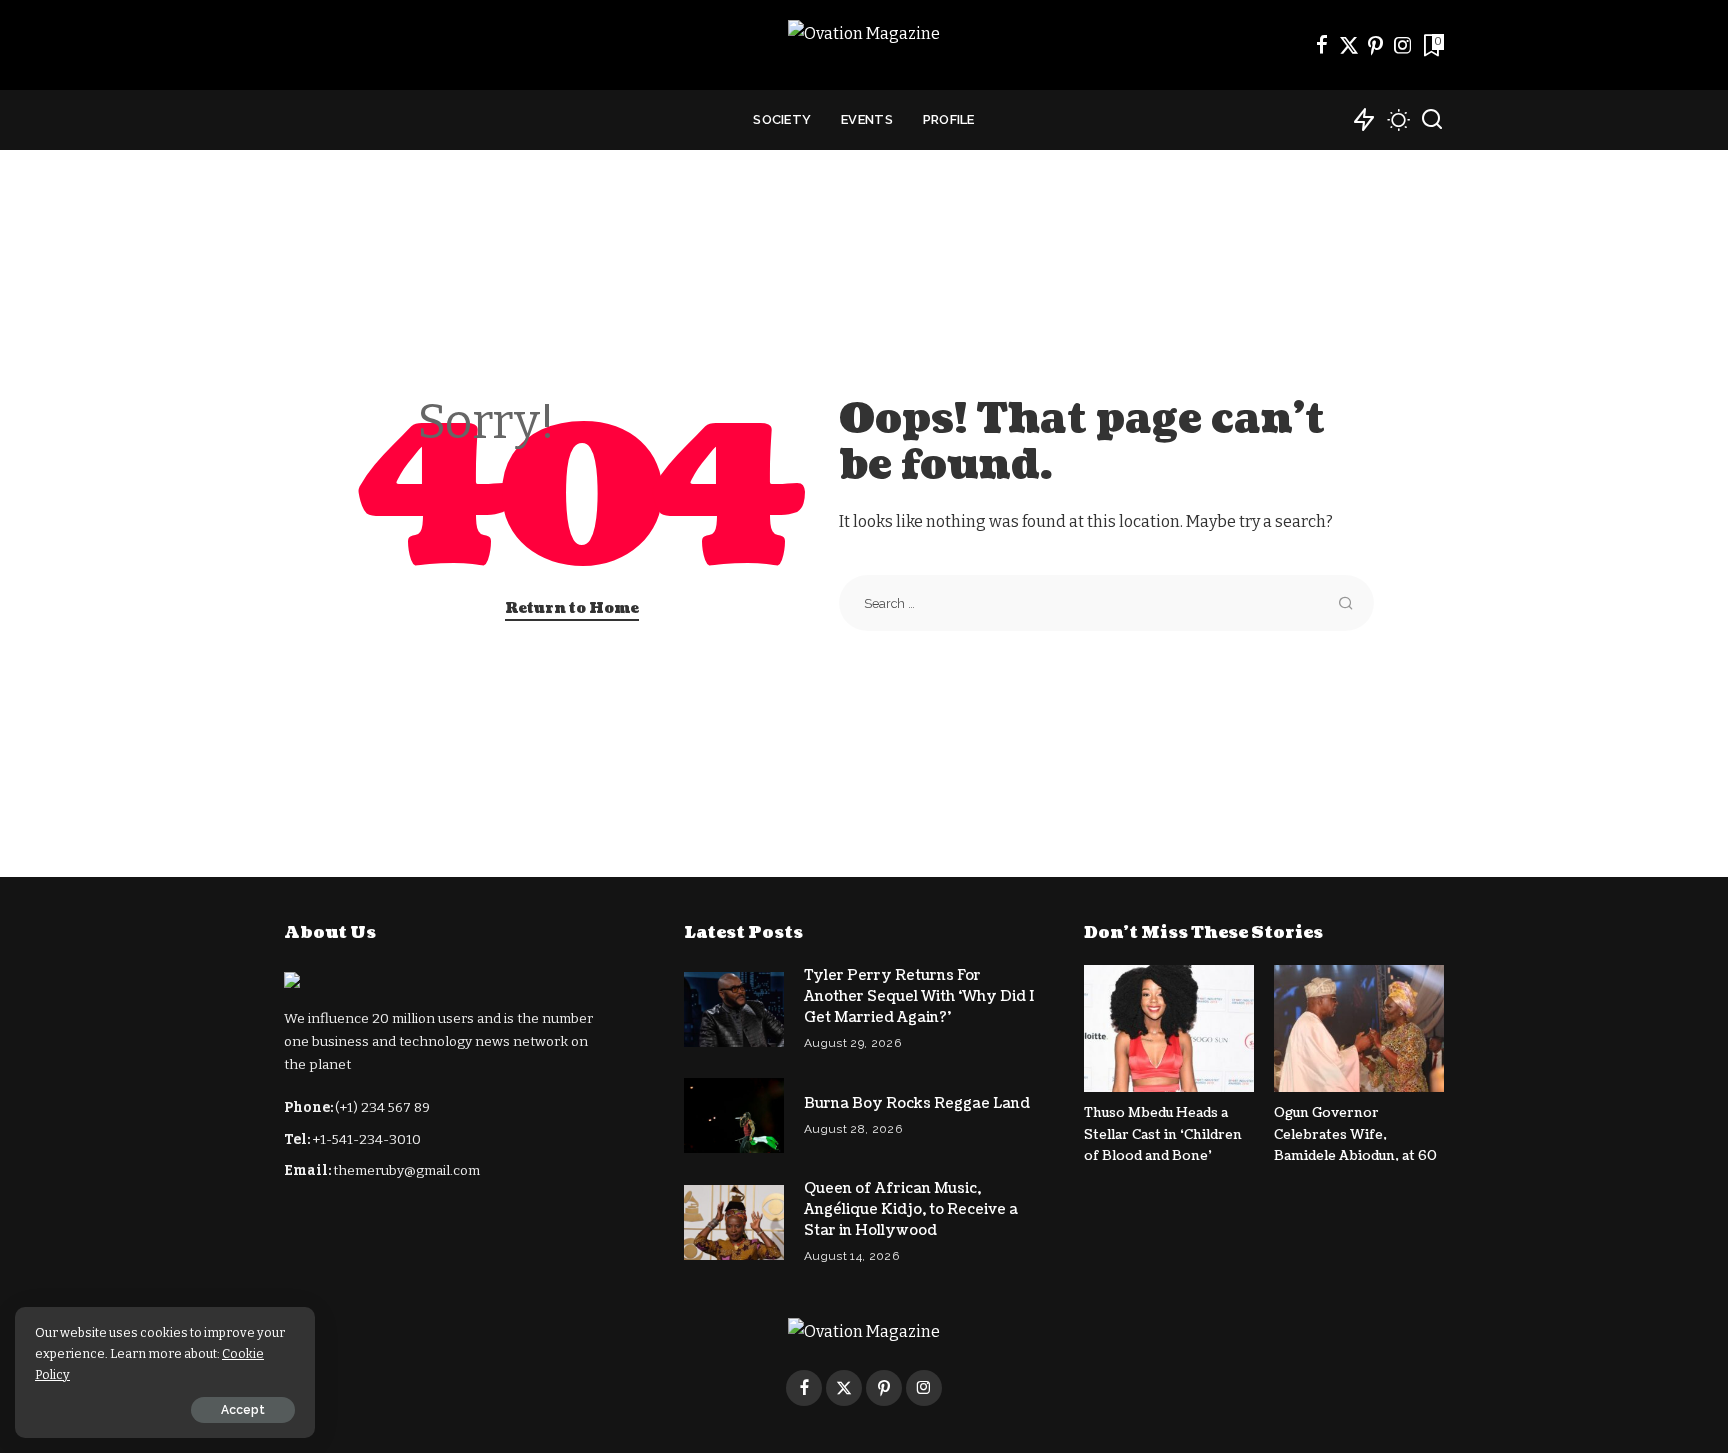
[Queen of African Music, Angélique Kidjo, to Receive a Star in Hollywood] (734, 1222)
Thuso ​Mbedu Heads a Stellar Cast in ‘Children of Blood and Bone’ (1163, 1134)
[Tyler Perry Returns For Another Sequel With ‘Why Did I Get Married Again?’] (734, 1009)
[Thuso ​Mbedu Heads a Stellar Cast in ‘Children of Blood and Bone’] (1169, 1028)
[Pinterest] (1376, 45)
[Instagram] (1403, 45)
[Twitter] (1349, 45)
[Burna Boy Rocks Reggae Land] (734, 1115)
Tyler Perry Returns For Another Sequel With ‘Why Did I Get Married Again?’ (919, 996)
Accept (243, 1410)
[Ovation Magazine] (864, 45)
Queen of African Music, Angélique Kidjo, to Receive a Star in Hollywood (911, 1209)
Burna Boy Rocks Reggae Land (917, 1103)
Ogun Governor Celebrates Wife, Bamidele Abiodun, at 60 (1355, 1134)
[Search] (1432, 120)
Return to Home (572, 608)
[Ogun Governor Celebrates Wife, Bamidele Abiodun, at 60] (1359, 1028)
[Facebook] (1322, 45)
